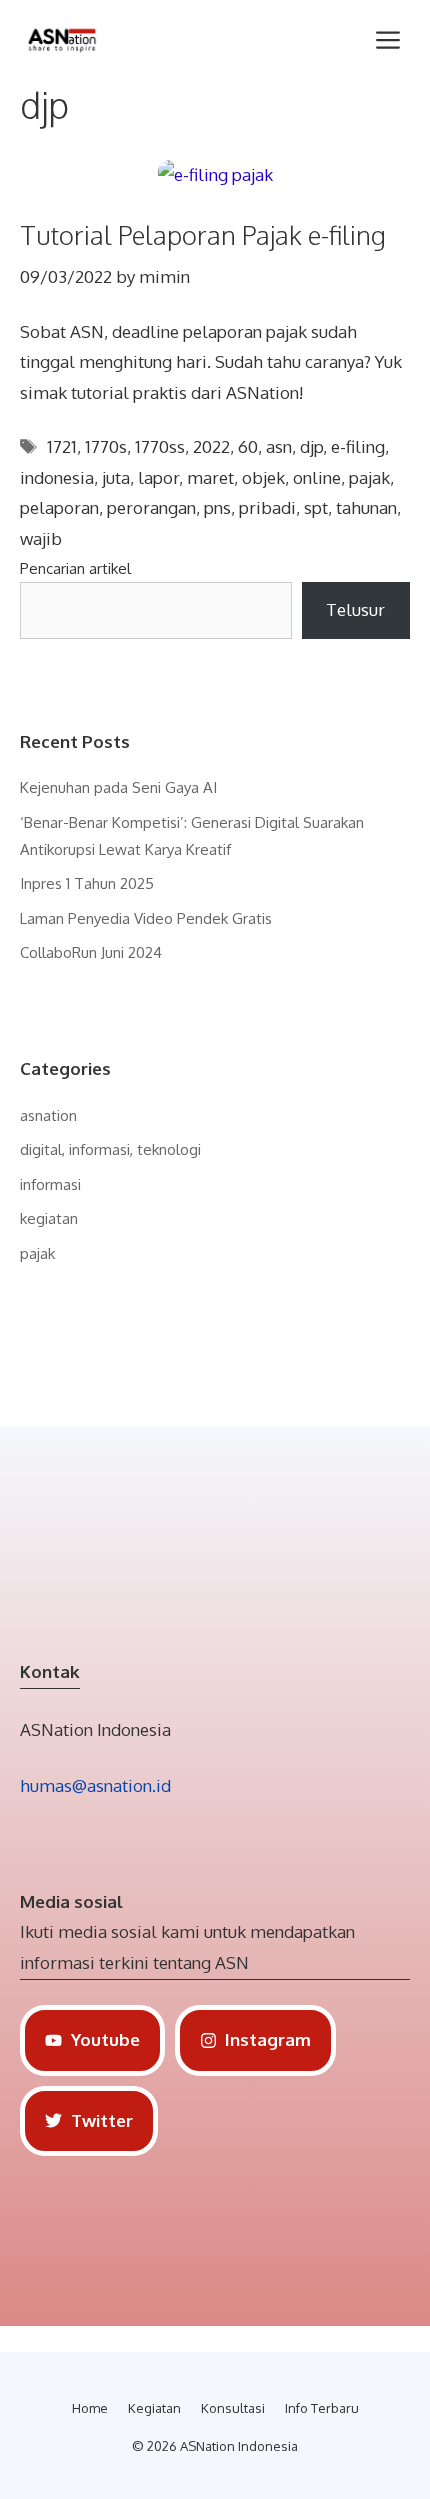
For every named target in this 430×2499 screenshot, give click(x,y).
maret (210, 477)
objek (263, 477)
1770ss (160, 446)
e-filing (358, 446)
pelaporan (59, 507)
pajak (369, 477)
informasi (50, 1184)
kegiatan (49, 1218)
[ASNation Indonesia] (62, 40)
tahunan (366, 507)
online (317, 477)
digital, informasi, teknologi (110, 1149)
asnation (48, 1115)
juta (116, 477)
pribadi (267, 507)
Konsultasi (233, 2408)
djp (311, 446)
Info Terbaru (322, 2408)
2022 (211, 446)
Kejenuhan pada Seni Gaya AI (118, 787)
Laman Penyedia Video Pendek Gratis (146, 918)
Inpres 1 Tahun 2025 (87, 883)
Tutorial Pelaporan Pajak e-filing (203, 234)
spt (316, 507)
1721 (62, 446)
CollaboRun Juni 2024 (91, 952)
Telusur (355, 609)
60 (248, 446)
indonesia (57, 477)
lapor (158, 477)
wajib (41, 538)
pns (217, 507)
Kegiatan (154, 2408)
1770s (106, 446)
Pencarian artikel (75, 568)
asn (279, 446)
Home (90, 2408)
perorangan (151, 507)
